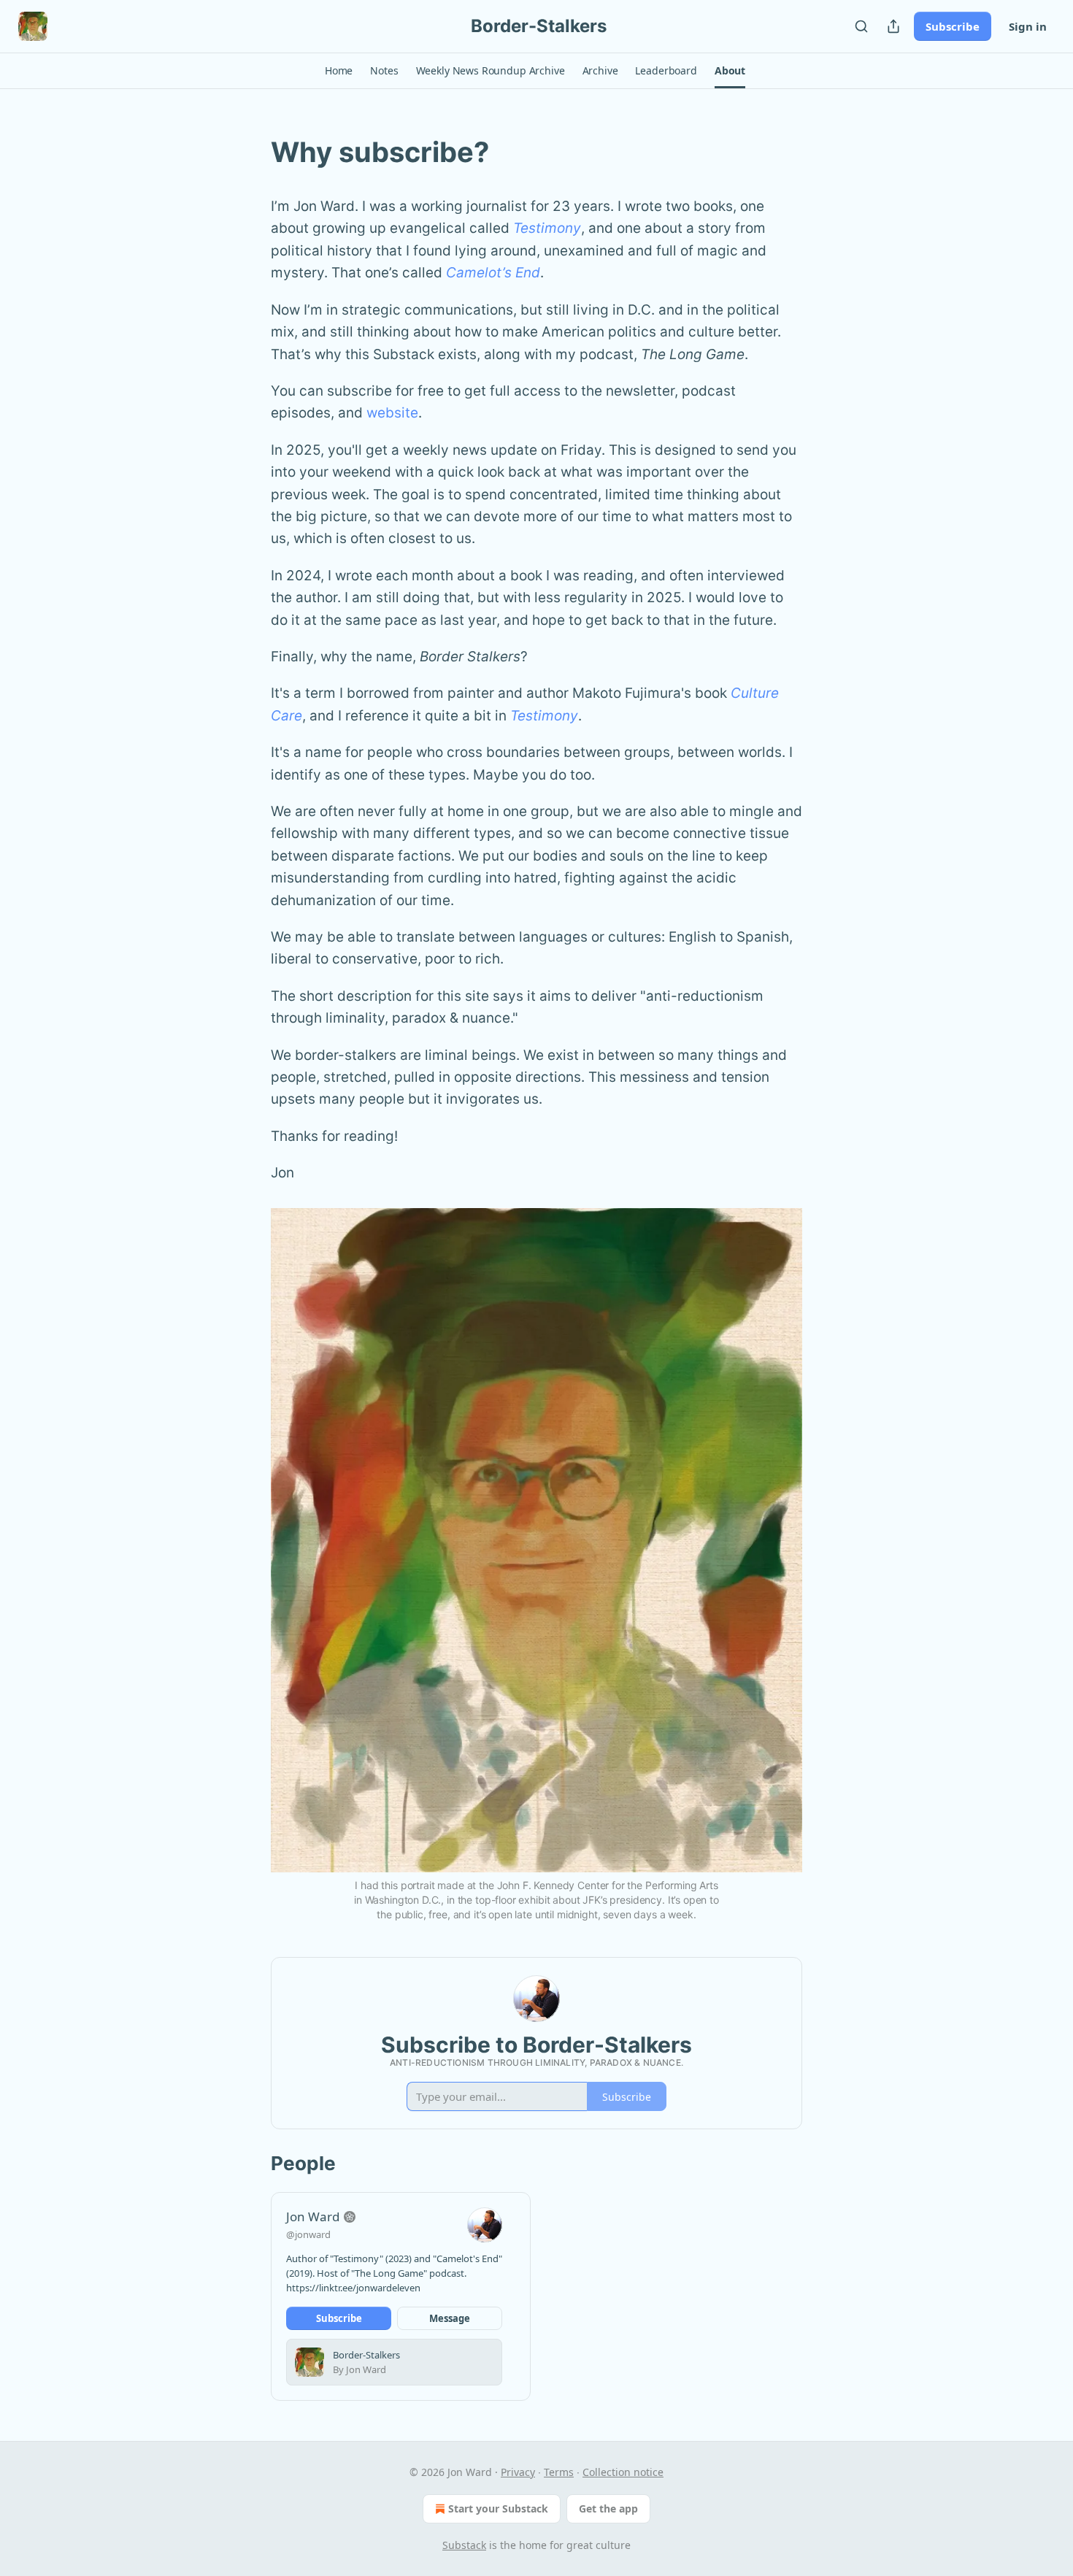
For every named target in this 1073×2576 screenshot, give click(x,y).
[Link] (250, 152)
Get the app (608, 2508)
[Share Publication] (893, 26)
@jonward (308, 2234)
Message (450, 2318)
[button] (339, 71)
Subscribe (953, 26)
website (392, 413)
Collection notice (623, 2472)
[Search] (861, 26)
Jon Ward (313, 2216)
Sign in (1028, 26)
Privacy (518, 2472)
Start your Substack (498, 2508)
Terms (559, 2472)
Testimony (547, 228)
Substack (464, 2545)
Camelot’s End (493, 273)
